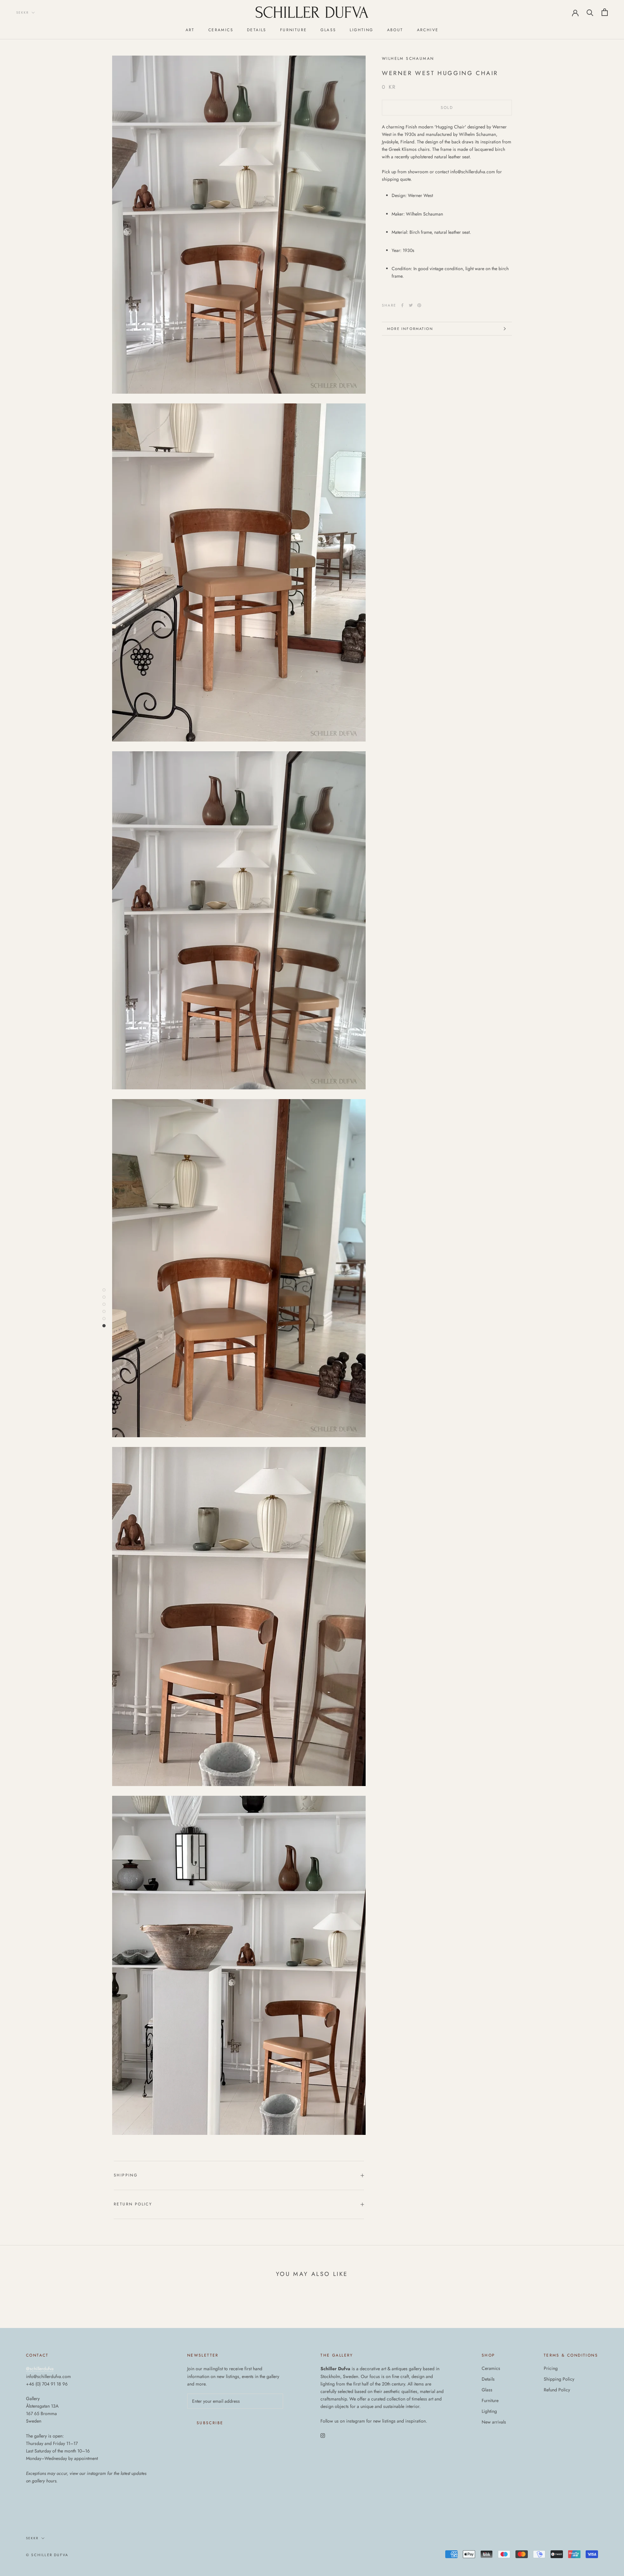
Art (190, 30)
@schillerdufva (40, 2369)
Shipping (126, 2175)
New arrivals (494, 2422)
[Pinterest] (419, 305)
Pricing (551, 2368)
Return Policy (133, 2204)
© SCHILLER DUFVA (47, 2555)
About (395, 30)
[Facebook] (402, 305)
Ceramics (221, 30)
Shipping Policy (559, 2379)
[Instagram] (323, 2435)
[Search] (590, 12)
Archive (428, 30)
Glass (328, 30)
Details (257, 30)
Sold (447, 108)
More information (410, 329)
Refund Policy (557, 2390)
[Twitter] (411, 305)
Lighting (361, 30)
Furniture (294, 30)
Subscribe (210, 2423)
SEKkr (23, 13)
